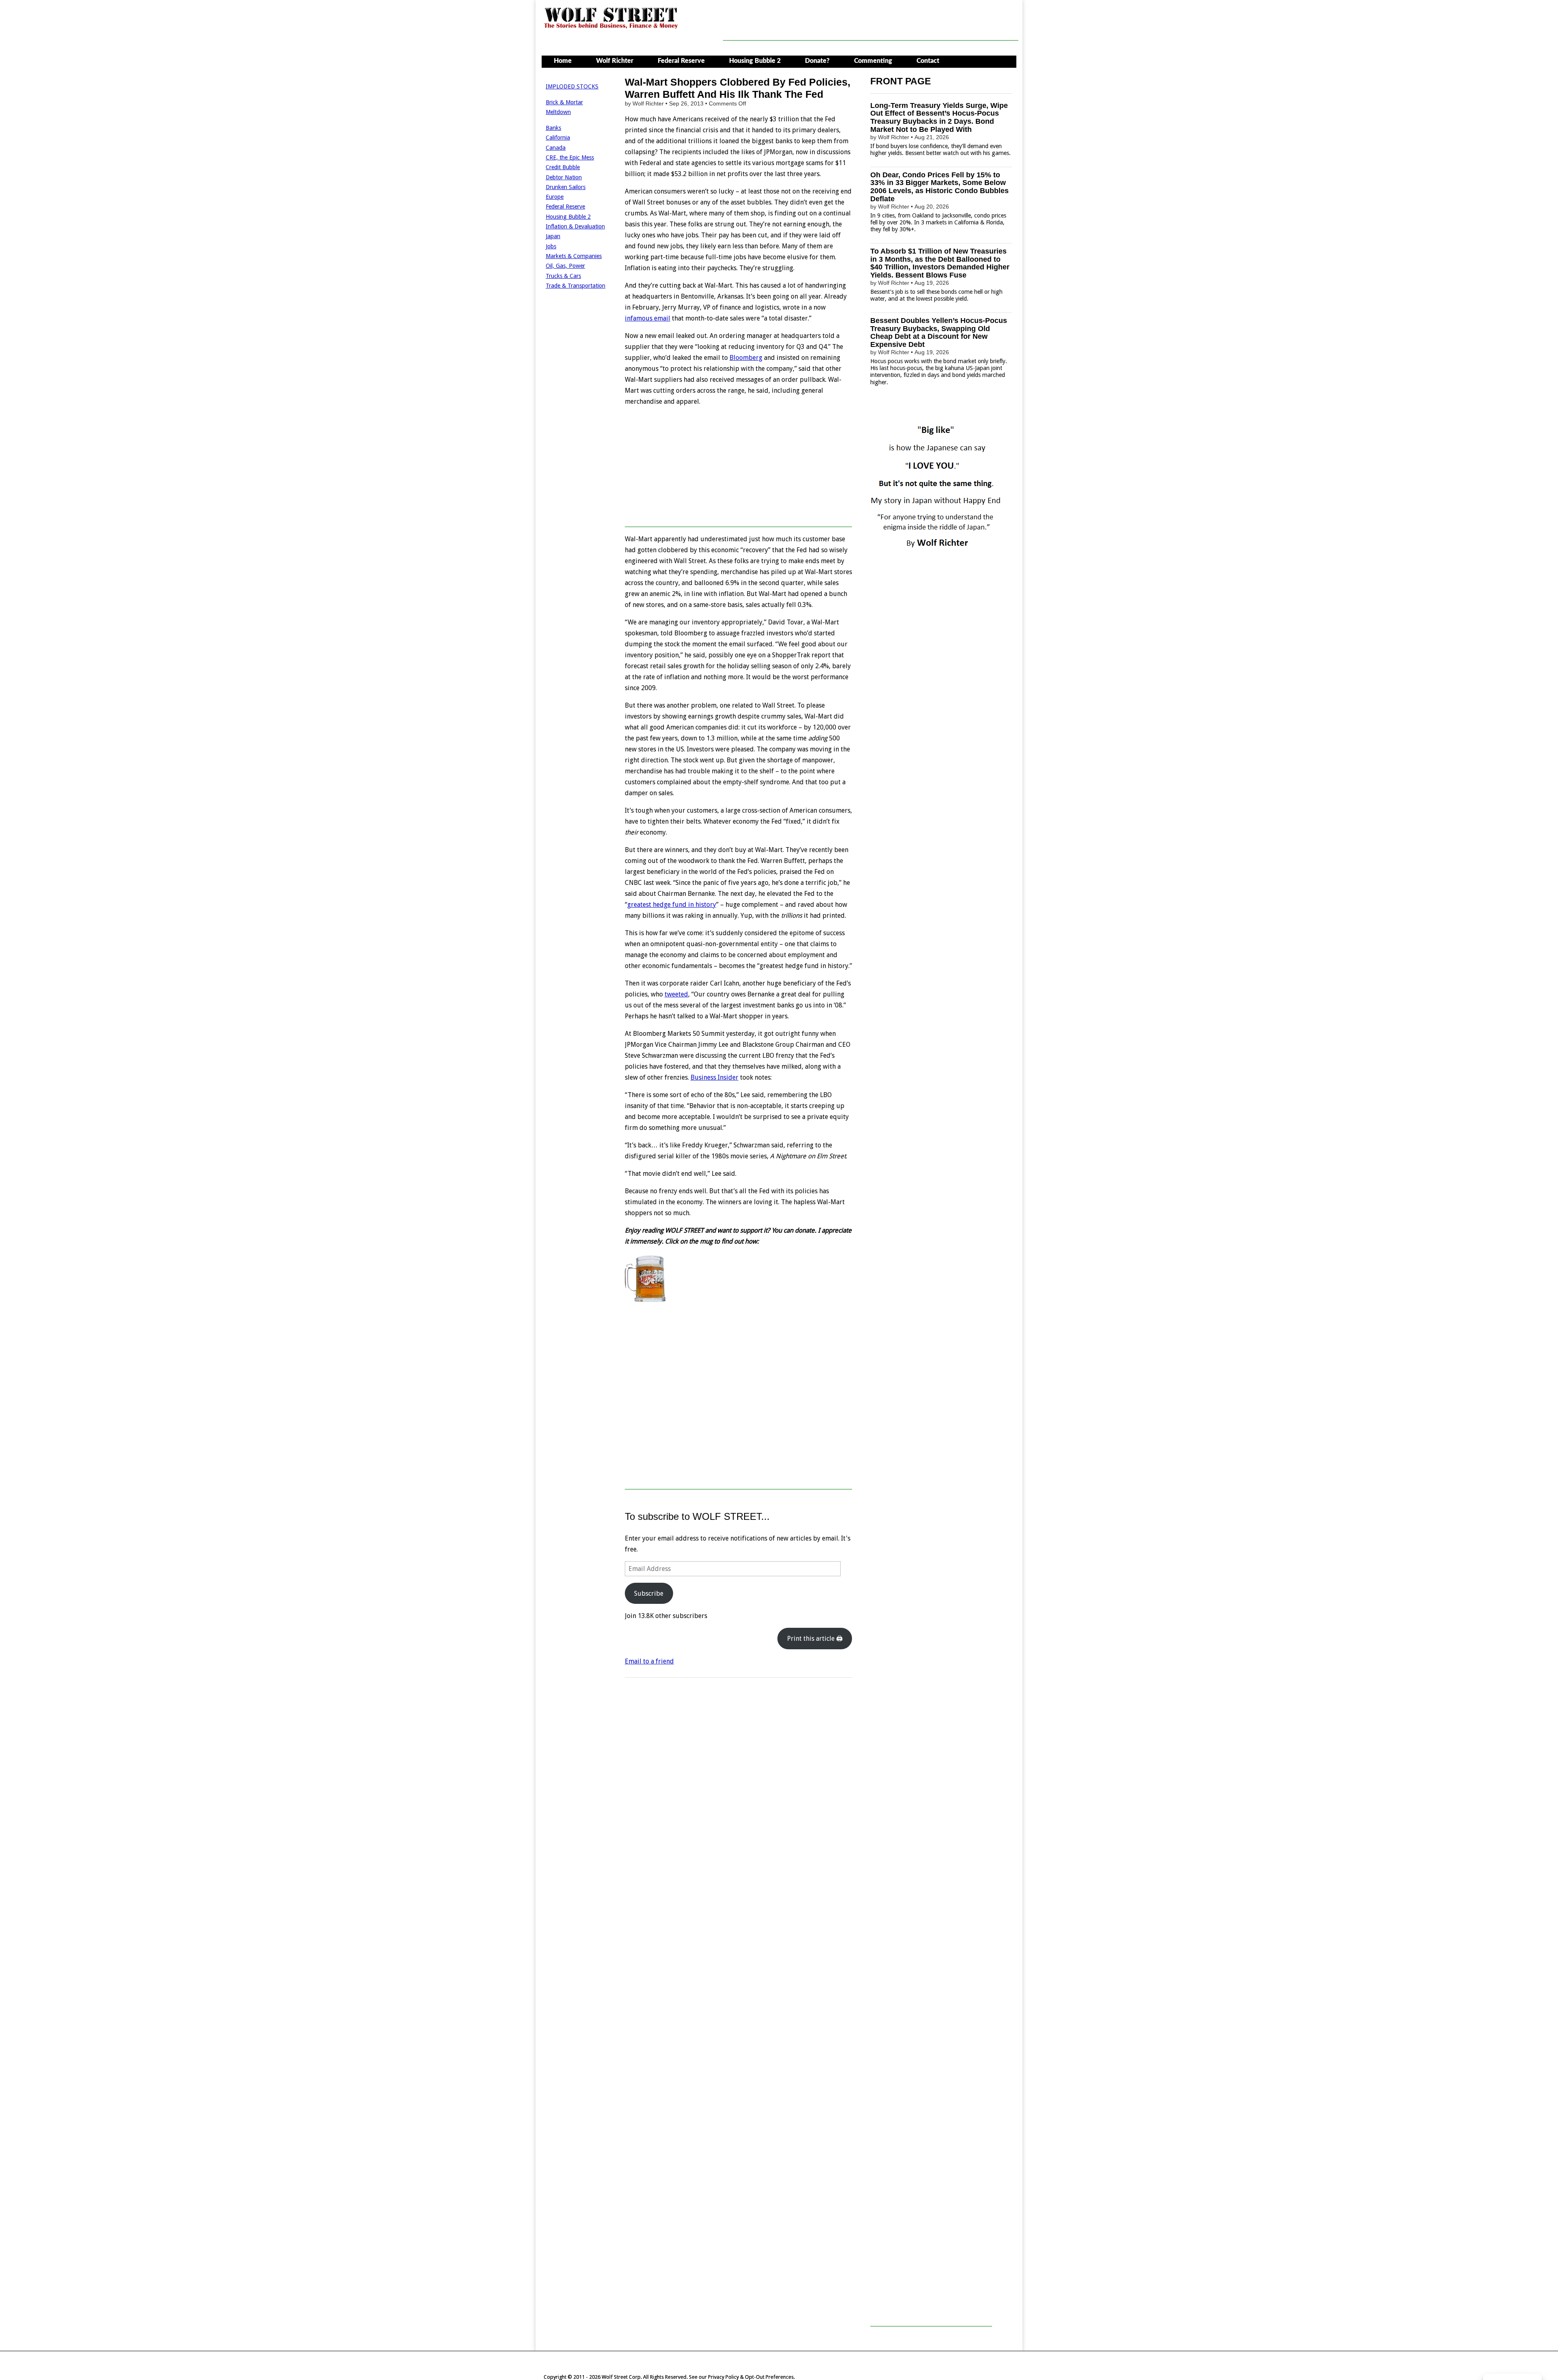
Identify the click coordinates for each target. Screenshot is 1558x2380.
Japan (553, 236)
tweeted (676, 994)
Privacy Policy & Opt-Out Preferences (751, 2377)
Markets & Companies (574, 256)
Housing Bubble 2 (755, 61)
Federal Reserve (681, 61)
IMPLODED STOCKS (572, 86)
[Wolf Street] (611, 28)
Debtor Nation (564, 177)
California (558, 138)
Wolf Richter (615, 61)
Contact (928, 61)
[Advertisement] (871, 22)
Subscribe (649, 1593)
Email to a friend (649, 1661)
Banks (553, 128)
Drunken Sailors (566, 187)
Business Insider (714, 1077)
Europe (555, 197)
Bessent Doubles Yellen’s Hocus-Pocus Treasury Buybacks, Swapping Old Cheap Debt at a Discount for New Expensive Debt (939, 332)
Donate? (817, 61)
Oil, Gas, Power (565, 266)
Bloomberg (746, 358)
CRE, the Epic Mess (570, 157)
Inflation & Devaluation (575, 226)
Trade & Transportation (576, 286)
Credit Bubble (563, 167)
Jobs (551, 246)
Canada (556, 148)
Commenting (873, 61)
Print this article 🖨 (815, 1639)
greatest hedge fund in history (672, 905)
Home (563, 61)
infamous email (648, 318)
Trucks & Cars (563, 276)
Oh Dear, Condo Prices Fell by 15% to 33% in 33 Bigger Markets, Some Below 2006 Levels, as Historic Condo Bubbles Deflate (939, 187)
